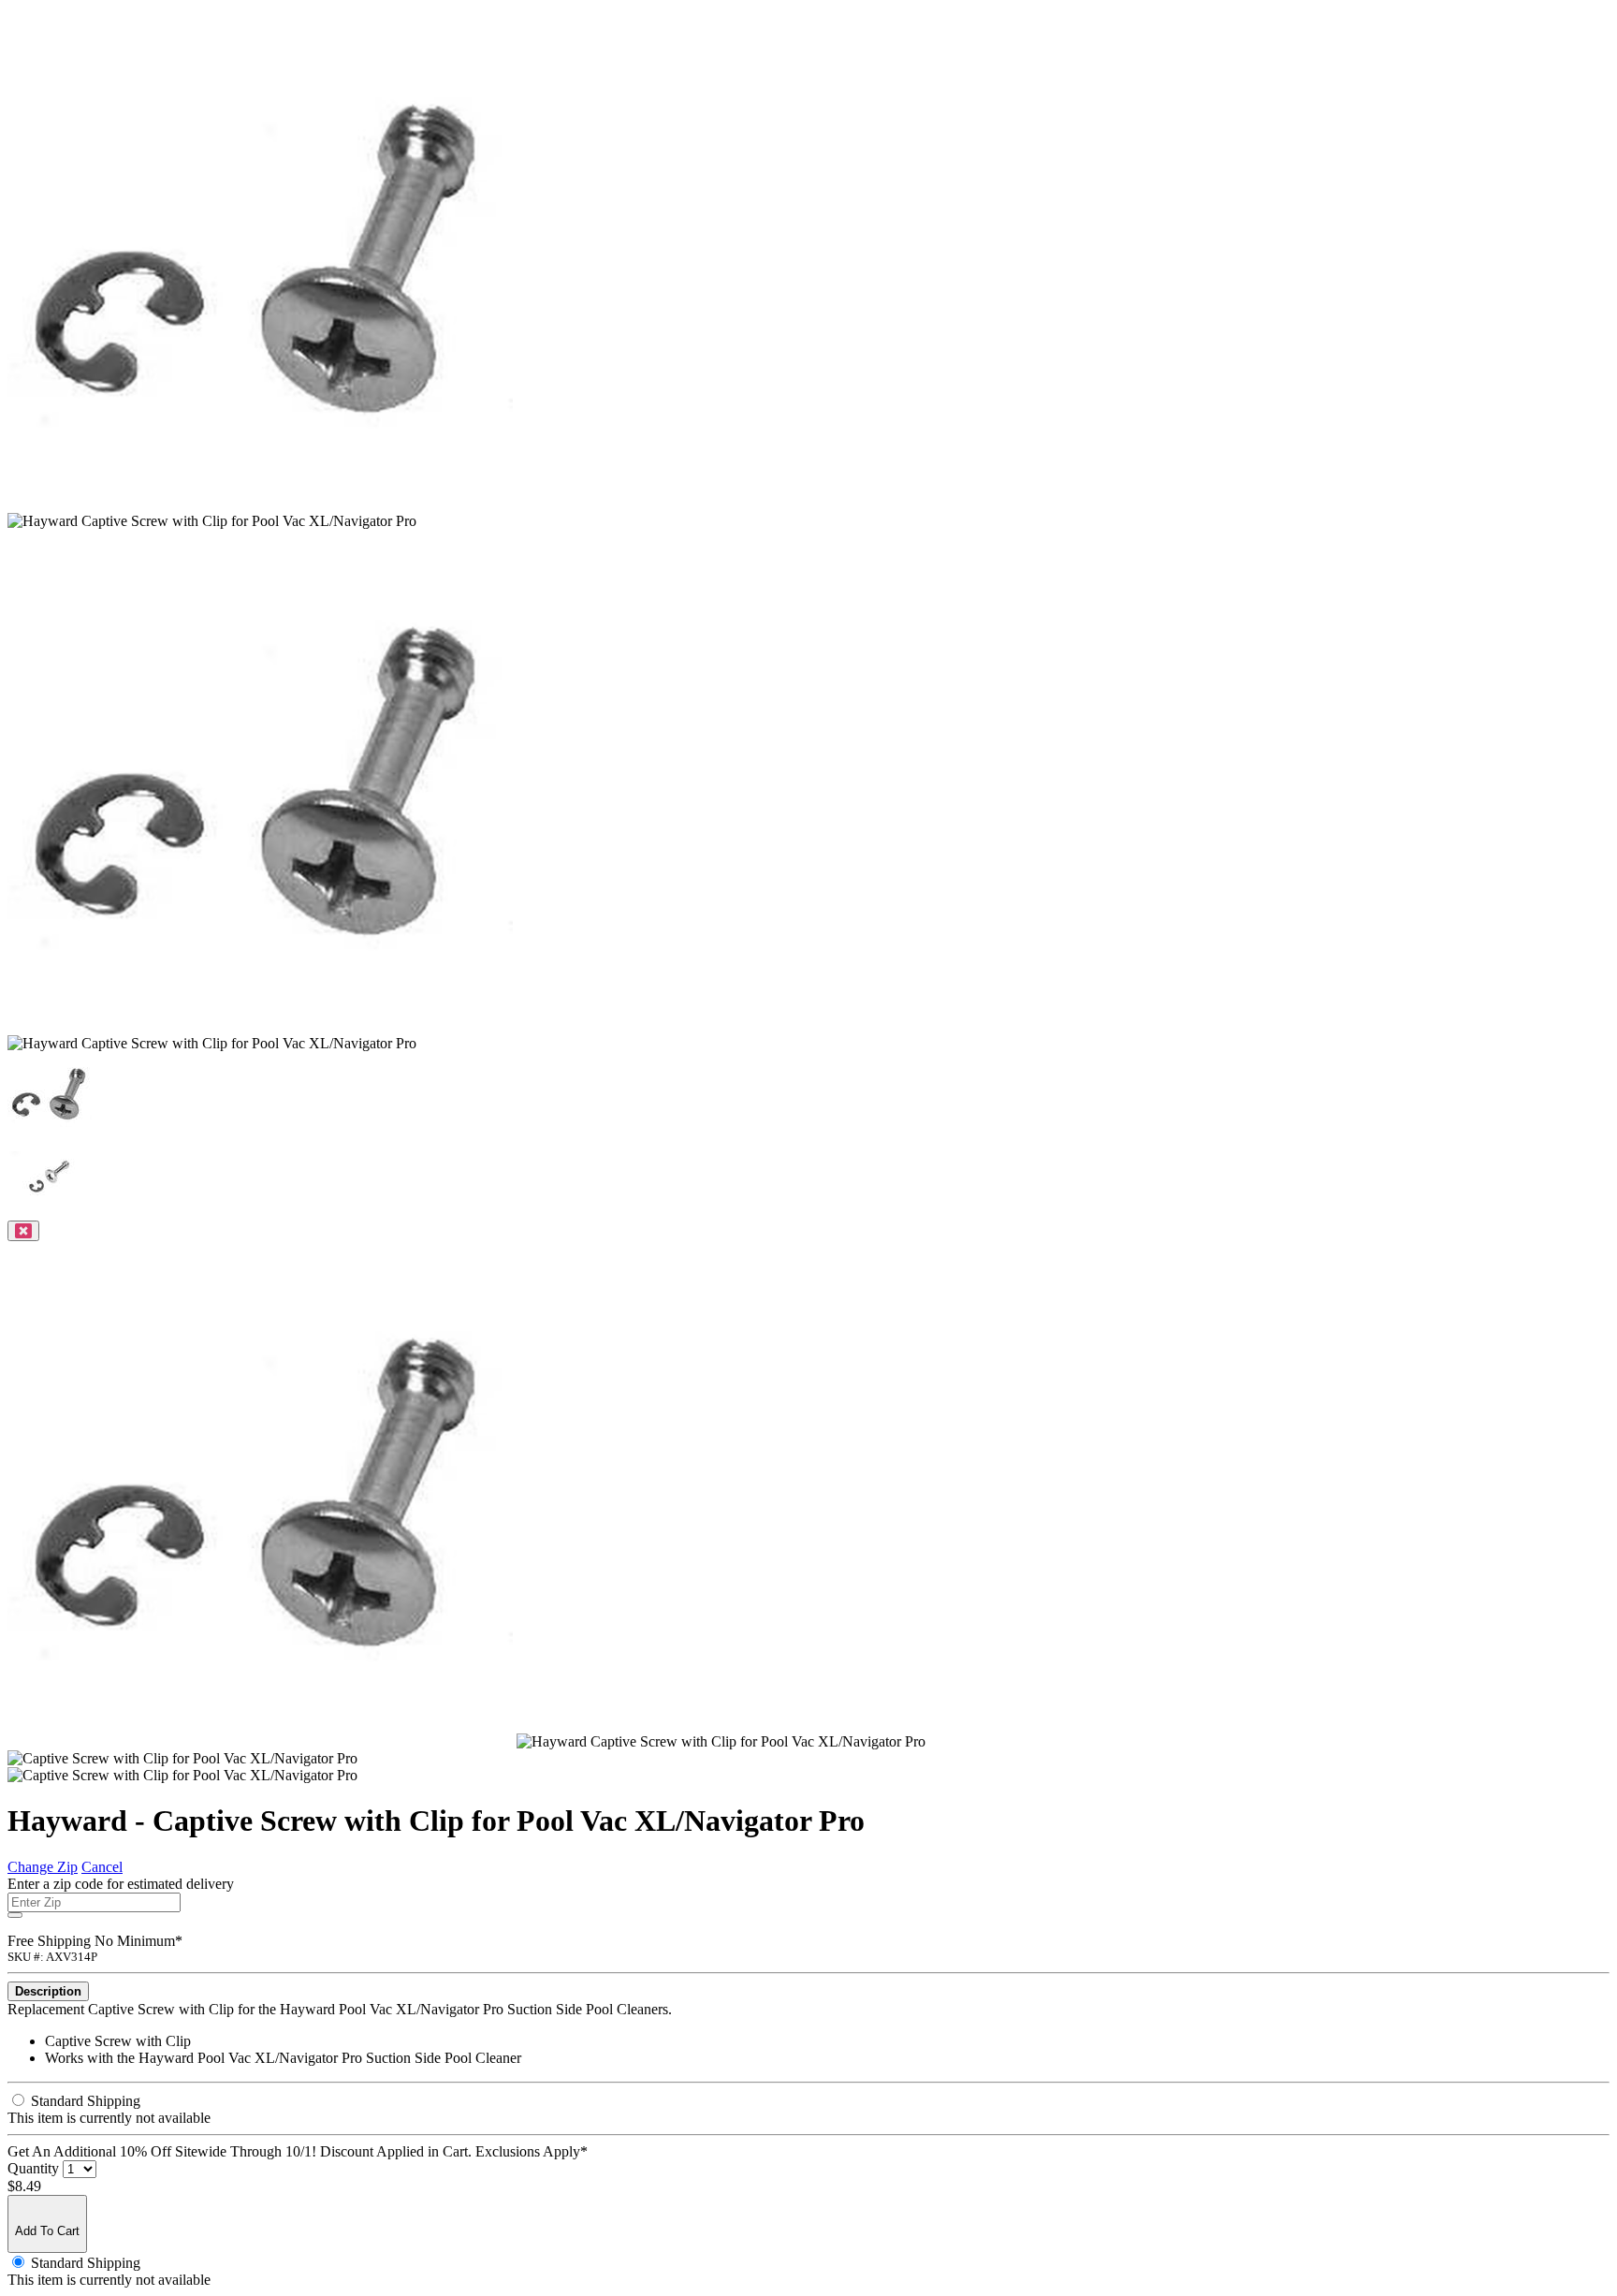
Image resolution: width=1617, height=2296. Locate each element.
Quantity (33, 2168)
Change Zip (43, 1867)
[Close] (23, 1231)
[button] (50, 1131)
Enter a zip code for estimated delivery (121, 1884)
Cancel (102, 1867)
